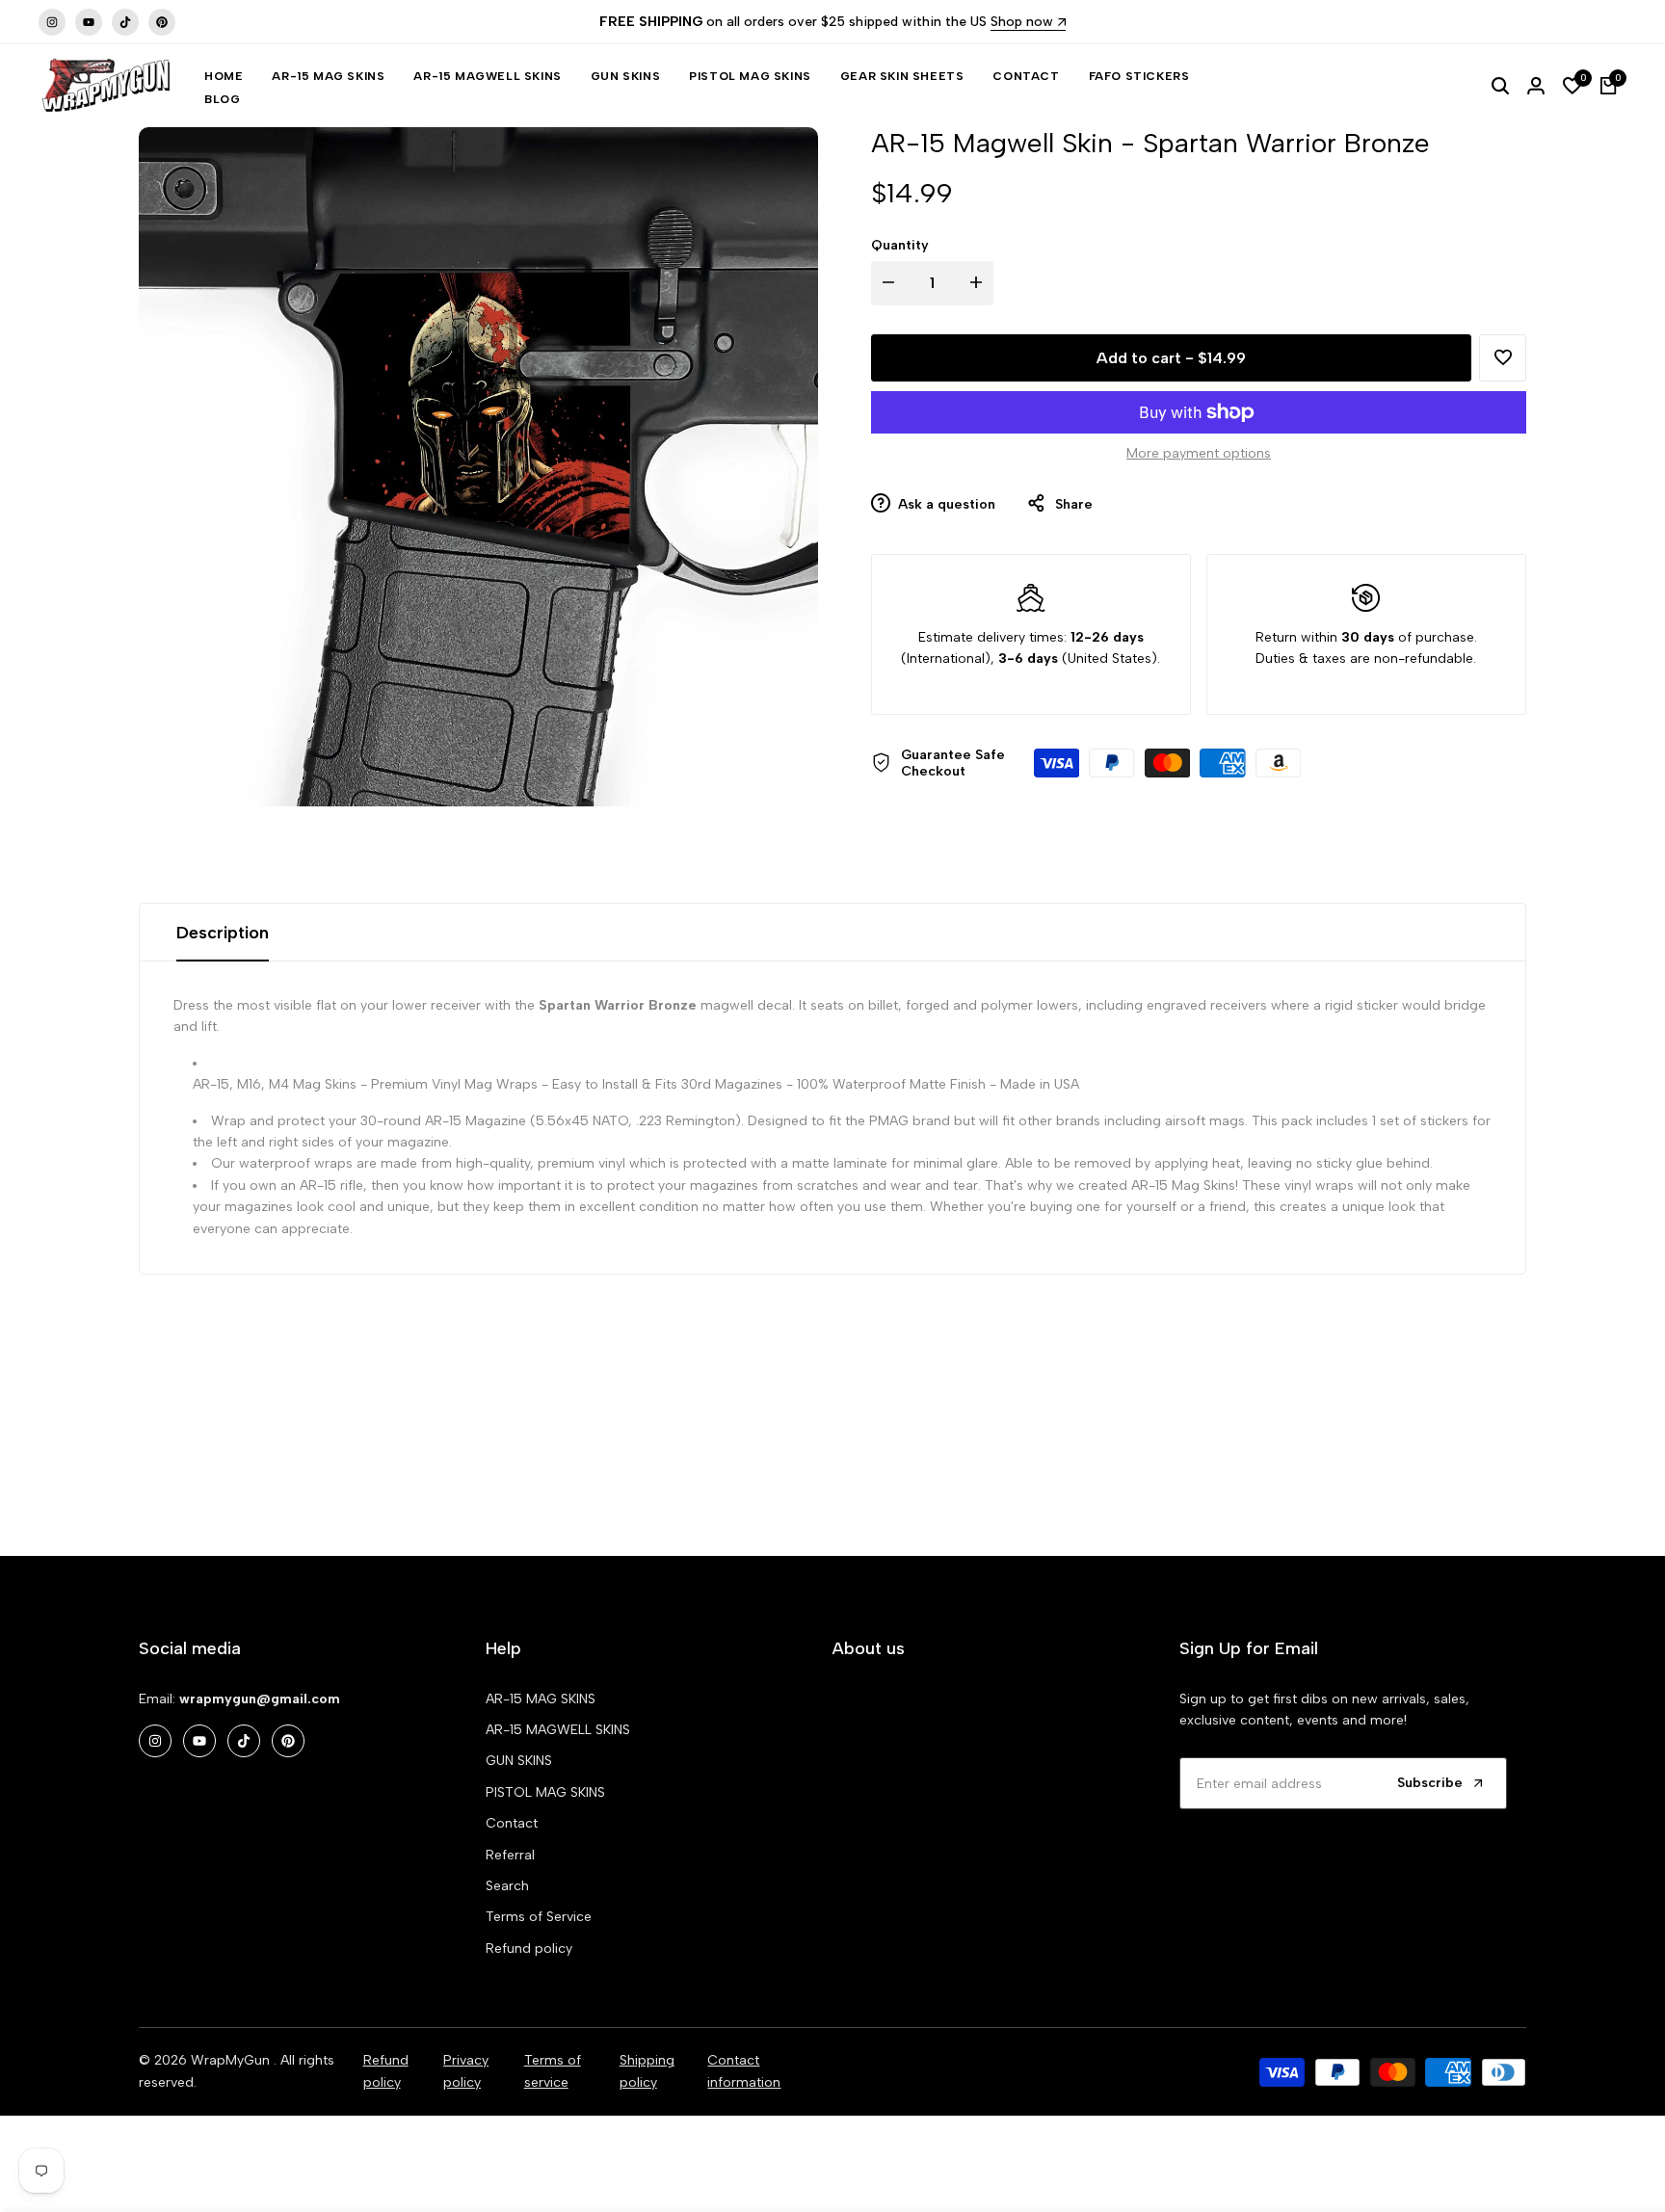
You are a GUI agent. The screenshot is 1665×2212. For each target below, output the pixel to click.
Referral (510, 1855)
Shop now (1022, 23)
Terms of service (553, 2071)
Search (507, 1886)
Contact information (744, 2071)
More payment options (1199, 453)
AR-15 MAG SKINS (541, 1699)
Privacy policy (466, 2071)
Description (223, 933)
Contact (512, 1823)
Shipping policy (647, 2071)
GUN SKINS (519, 1761)
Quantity (900, 245)
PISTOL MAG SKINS (545, 1792)
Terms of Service (539, 1917)
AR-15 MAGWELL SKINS (558, 1730)
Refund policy (529, 1949)
